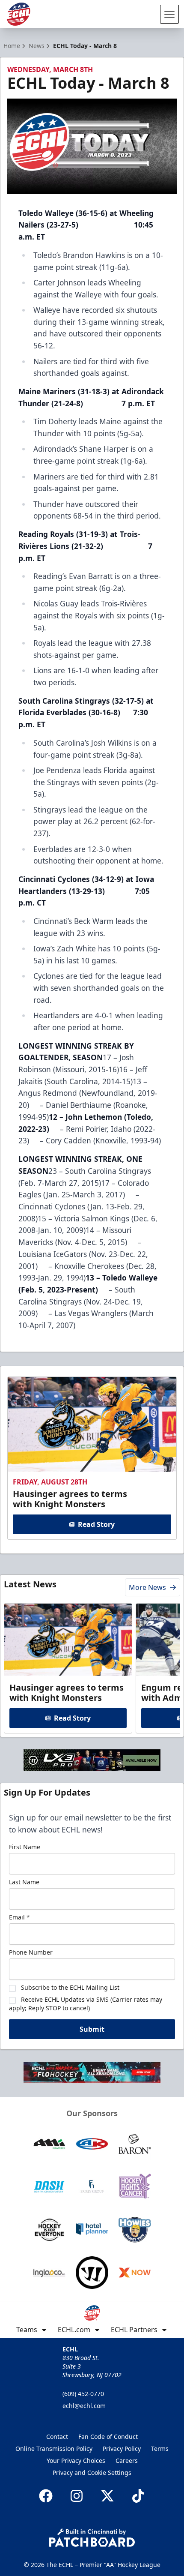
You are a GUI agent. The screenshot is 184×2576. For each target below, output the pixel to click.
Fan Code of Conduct (108, 2437)
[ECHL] (18, 14)
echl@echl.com (84, 2406)
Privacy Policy (122, 2449)
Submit (92, 2029)
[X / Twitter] (107, 2496)
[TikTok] (138, 2496)
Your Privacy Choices (76, 2461)
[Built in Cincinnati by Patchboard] (92, 2538)
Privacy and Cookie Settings (92, 2473)
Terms (160, 2449)
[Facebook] (46, 2496)
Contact (57, 2437)
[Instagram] (77, 2496)
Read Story (96, 1524)
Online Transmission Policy (54, 2449)
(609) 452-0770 (83, 2394)
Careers (127, 2461)
